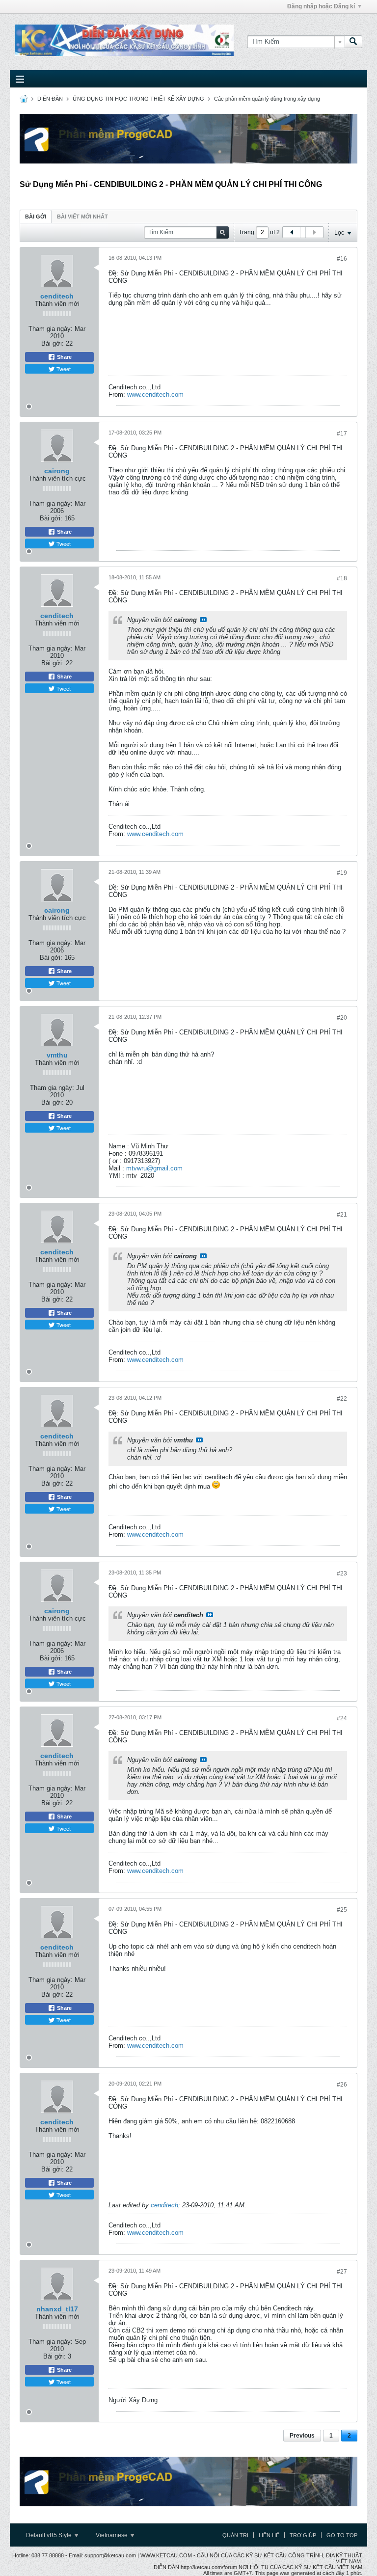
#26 (342, 2085)
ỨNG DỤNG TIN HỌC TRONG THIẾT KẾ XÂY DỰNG (138, 99)
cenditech (57, 296)
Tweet (63, 369)
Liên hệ (269, 2535)
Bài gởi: (53, 343)
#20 (342, 1018)
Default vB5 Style (50, 2535)
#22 (342, 1399)
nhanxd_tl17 (57, 2309)
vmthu (57, 1055)
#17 (342, 434)
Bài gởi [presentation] (36, 217)
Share (64, 357)
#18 (342, 578)
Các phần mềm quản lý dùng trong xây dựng (267, 99)
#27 (342, 2272)
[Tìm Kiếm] (353, 42)
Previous (302, 2436)
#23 (342, 1573)
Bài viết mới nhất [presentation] (82, 217)
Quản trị (235, 2535)
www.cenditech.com (155, 394)
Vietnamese (112, 2535)
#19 (342, 873)
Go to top (342, 2535)
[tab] (36, 216)
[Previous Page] (292, 232)
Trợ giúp (303, 2535)
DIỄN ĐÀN (50, 99)
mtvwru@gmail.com (154, 1168)
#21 (342, 1215)
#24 (342, 1718)
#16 (342, 259)
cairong (57, 471)
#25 (342, 1910)
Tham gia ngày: (51, 329)
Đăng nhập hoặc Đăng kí (321, 6)
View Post (203, 620)
